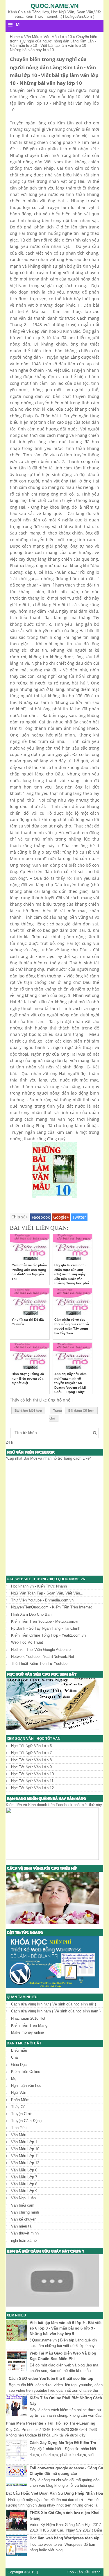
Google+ (61, 1217)
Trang (96, 2572)
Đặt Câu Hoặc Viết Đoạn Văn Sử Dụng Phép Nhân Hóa (54, 2493)
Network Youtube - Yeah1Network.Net (43, 1657)
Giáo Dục (19, 2065)
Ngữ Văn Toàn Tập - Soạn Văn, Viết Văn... (47, 1593)
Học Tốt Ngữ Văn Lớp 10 (32, 1774)
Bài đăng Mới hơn (28, 1411)
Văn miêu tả (21, 2226)
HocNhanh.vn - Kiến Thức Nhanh (39, 1586)
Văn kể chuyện (24, 2219)
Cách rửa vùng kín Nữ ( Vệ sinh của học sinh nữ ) (53, 2004)
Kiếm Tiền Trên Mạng (29, 2025)
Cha (14, 2057)
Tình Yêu (19, 2128)
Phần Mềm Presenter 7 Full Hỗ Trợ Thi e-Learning (51, 2423)
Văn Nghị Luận (23, 2198)
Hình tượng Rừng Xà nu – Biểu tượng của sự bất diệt (28, 1378)
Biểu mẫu (19, 2050)
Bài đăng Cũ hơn (81, 1411)
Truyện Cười (22, 2114)
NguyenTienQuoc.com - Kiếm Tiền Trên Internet (51, 1607)
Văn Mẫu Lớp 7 (24, 2177)
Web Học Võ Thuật (27, 1642)
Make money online (27, 2032)
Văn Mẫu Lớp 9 (24, 2191)
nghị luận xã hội (24, 2240)
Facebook (41, 1217)
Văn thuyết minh (25, 2233)
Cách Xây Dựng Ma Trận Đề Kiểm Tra (63, 2443)
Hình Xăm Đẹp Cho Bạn (31, 1614)
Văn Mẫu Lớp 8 (24, 2184)
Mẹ (14, 2079)
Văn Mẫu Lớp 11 (25, 2156)
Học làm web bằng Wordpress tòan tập (65, 2538)
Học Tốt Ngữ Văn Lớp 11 (32, 1781)
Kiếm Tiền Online (26, 2072)
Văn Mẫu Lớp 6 (24, 2170)
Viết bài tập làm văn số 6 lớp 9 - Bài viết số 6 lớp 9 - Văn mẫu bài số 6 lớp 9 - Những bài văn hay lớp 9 (66, 2328)
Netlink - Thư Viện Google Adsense (41, 1650)
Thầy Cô (18, 2107)
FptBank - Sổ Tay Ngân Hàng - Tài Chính (46, 1628)
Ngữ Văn (19, 2093)
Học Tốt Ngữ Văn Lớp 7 (31, 1753)
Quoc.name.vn (54, 6)
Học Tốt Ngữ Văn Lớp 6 (31, 1746)
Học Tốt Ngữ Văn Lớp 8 (31, 1760)
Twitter (79, 1217)
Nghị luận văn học (26, 2086)
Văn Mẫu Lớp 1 (24, 2142)
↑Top (70, 2572)
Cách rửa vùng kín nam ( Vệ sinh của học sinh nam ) (56, 2011)
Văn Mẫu (19, 2135)
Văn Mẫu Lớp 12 (25, 2163)
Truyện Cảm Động (26, 2121)
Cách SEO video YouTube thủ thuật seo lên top (51, 2379)
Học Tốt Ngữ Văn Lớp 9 (31, 1767)
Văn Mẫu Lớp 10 (25, 2149)
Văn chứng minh (25, 2212)
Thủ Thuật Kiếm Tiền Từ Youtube (39, 1664)
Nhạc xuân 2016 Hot (28, 2018)
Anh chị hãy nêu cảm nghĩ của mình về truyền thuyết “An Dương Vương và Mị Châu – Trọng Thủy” (70, 1383)
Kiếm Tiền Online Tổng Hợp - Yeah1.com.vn (48, 1635)
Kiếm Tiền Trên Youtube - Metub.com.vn (45, 1621)
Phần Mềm (20, 2100)
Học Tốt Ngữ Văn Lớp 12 (32, 1788)
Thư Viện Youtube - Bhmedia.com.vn (42, 1600)
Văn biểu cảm (23, 2205)
